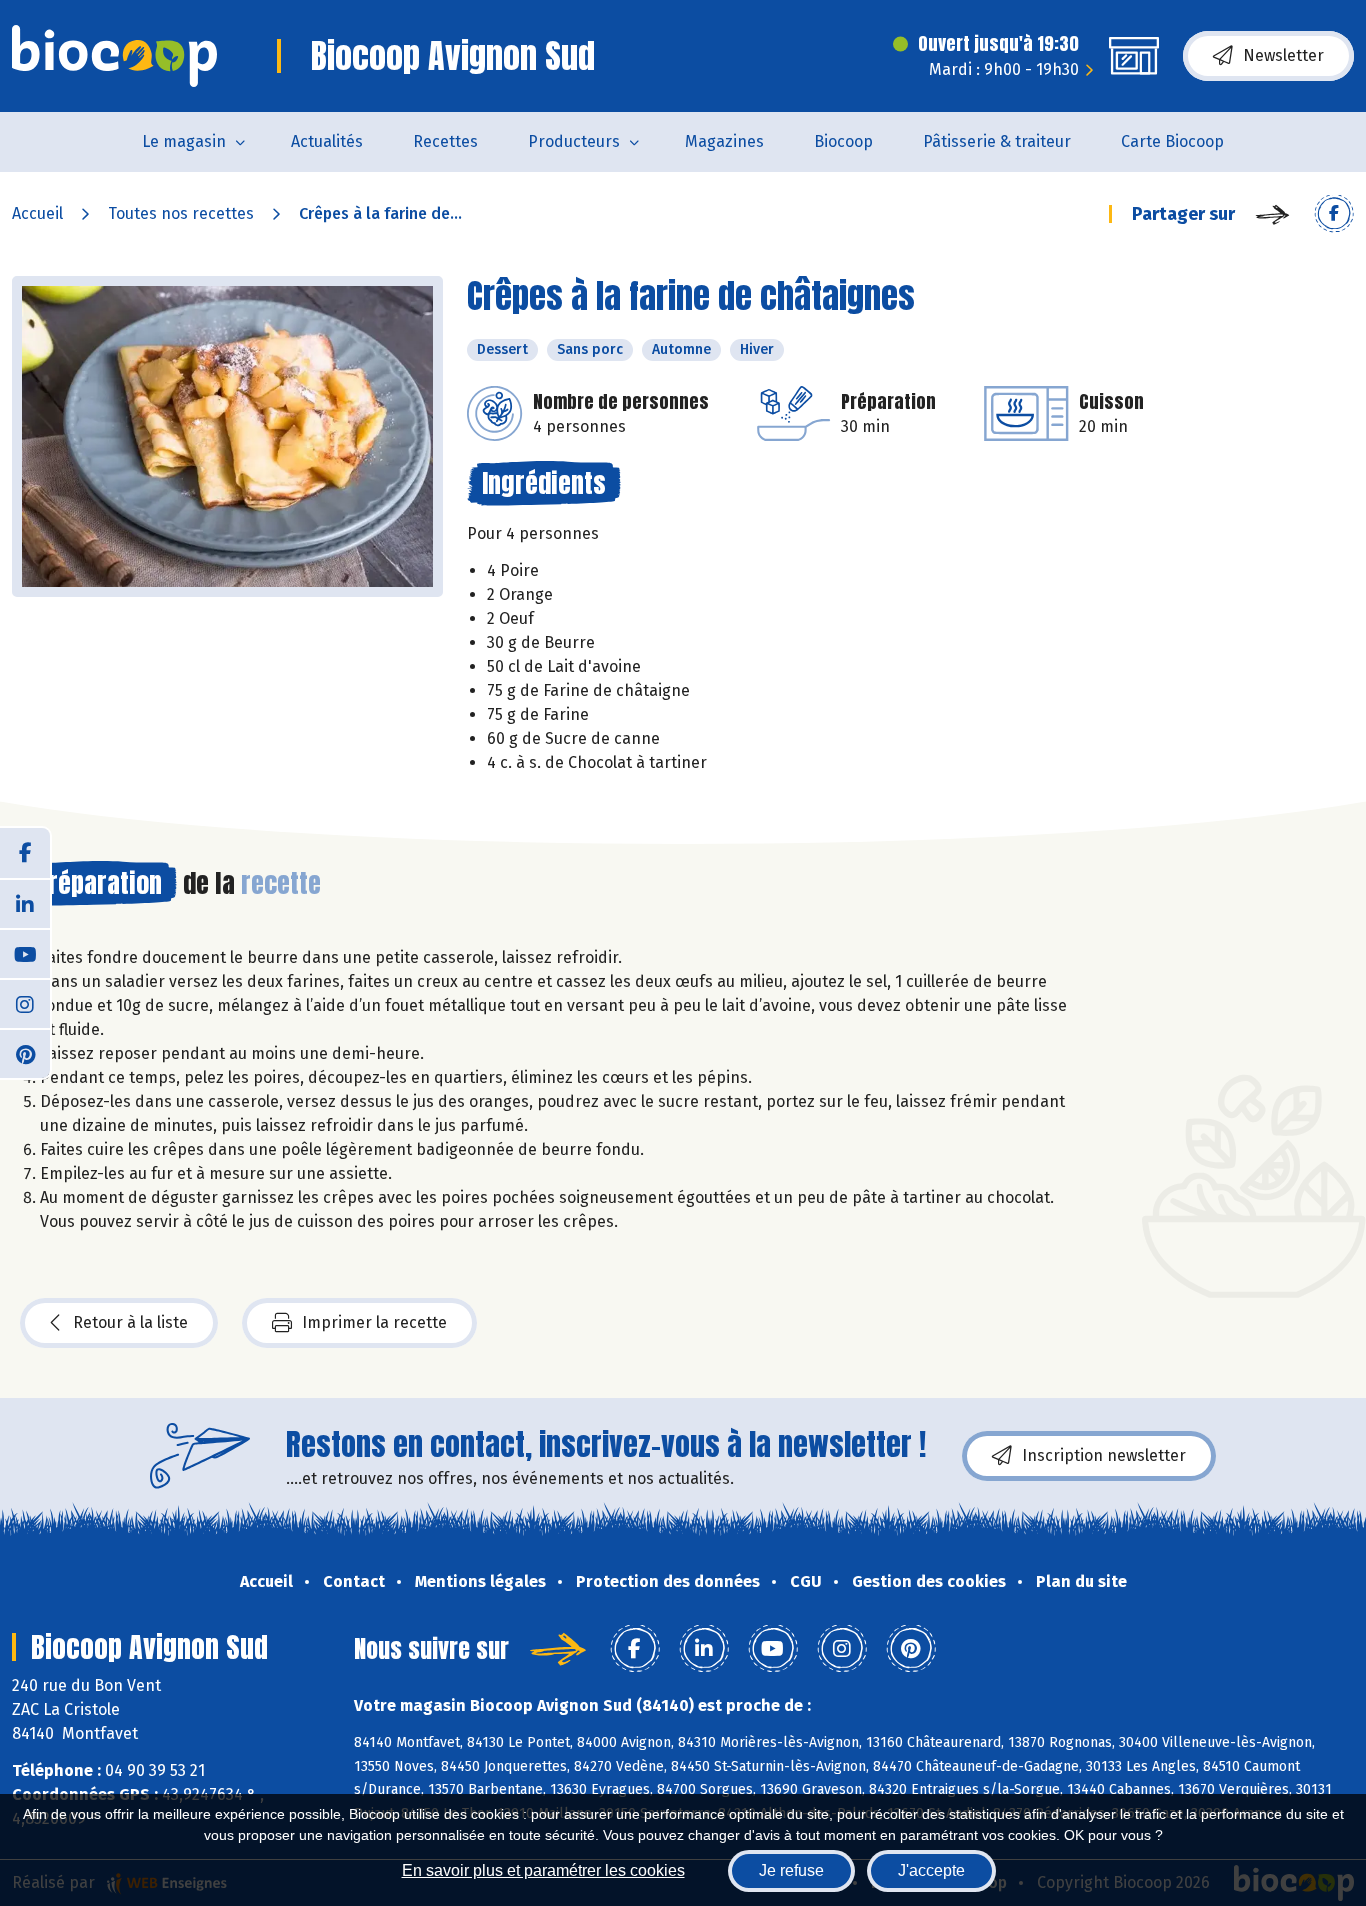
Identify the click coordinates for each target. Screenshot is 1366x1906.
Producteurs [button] (574, 141)
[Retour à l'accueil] (114, 56)
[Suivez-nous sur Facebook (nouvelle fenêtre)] (25, 853)
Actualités (327, 141)
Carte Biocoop (1172, 141)
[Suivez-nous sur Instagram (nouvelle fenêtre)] (25, 1003)
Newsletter (1283, 55)
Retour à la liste (130, 1322)
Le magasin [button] (184, 141)
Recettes (445, 141)
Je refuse (791, 1870)
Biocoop (843, 141)
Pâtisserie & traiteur (997, 141)
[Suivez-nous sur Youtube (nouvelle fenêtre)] (25, 953)
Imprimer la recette (374, 1322)
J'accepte (931, 1870)
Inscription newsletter (1104, 1455)
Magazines (724, 141)
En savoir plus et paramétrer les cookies (543, 1870)
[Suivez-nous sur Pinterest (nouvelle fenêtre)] (25, 1053)
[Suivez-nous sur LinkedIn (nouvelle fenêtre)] (25, 903)
